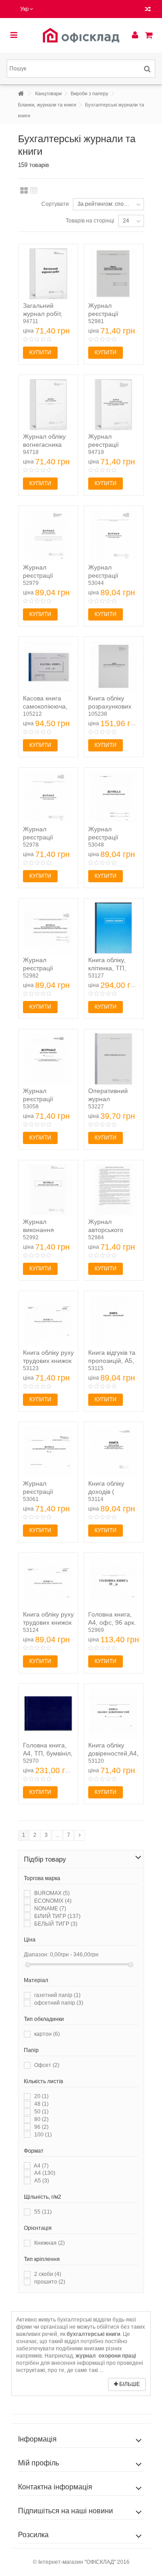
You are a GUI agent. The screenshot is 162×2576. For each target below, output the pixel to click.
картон (47, 2034)
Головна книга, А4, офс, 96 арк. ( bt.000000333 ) (112, 1622)
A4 (41, 2166)
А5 (42, 2181)
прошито (50, 2282)
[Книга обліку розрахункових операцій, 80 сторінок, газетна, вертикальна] (114, 666)
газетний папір (57, 1995)
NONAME (50, 1909)
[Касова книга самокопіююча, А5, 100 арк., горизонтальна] (48, 666)
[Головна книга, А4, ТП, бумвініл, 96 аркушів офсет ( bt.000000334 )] (48, 1713)
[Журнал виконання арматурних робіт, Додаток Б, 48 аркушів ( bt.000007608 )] (48, 1190)
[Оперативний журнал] (114, 1059)
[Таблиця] (34, 191)
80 (41, 2119)
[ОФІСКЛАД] (81, 35)
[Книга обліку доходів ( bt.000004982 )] (114, 1452)
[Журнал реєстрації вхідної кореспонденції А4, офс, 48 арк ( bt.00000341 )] (114, 797)
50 (41, 2112)
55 (43, 2212)
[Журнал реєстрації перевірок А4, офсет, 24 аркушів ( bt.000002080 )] (48, 1059)
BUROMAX (52, 1893)
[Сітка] (24, 191)
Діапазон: (36, 1955)
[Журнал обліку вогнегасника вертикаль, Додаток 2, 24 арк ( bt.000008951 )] (48, 405)
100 (43, 2135)
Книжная (49, 2243)
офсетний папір (59, 2003)
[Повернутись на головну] (21, 94)
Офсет (47, 2065)
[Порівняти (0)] (148, 10)
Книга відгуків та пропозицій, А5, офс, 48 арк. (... (112, 1361)
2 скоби (48, 2274)
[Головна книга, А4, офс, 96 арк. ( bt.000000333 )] (114, 1582)
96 (41, 2127)
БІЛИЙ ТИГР (57, 1916)
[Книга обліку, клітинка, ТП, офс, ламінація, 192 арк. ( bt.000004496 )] (114, 928)
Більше (129, 2384)
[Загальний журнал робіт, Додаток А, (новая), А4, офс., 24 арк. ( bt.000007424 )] (48, 274)
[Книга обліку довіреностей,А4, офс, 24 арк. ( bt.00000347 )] (114, 1713)
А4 (45, 2173)
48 (41, 2104)
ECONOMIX (53, 1901)
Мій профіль (38, 2463)
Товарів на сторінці (90, 221)
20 (41, 2096)
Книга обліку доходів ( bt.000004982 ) (110, 1492)
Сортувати (55, 204)
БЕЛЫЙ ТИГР (56, 1924)
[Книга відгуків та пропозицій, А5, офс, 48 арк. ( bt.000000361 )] (114, 1321)
